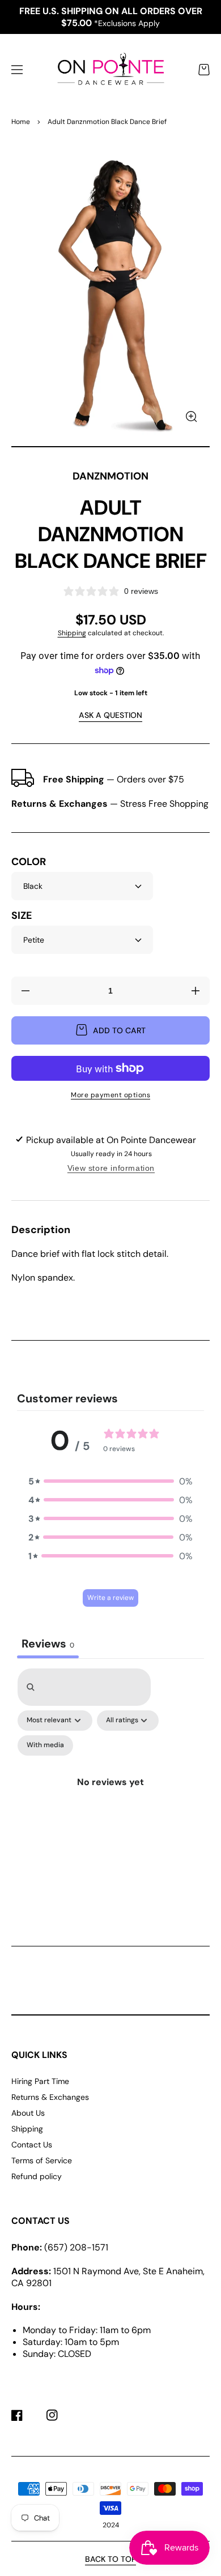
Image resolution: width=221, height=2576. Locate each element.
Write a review (110, 1598)
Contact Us (32, 2145)
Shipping (72, 633)
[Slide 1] (110, 447)
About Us (28, 2113)
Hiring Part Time (40, 2081)
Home (21, 122)
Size (22, 916)
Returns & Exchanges (50, 2097)
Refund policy (37, 2176)
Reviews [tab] (48, 1644)
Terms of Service (42, 2160)
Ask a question (110, 715)
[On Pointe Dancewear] (110, 70)
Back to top (110, 2559)
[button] (17, 70)
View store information (111, 1168)
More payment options (110, 1095)
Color (29, 862)
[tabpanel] (110, 1787)
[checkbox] (45, 1745)
